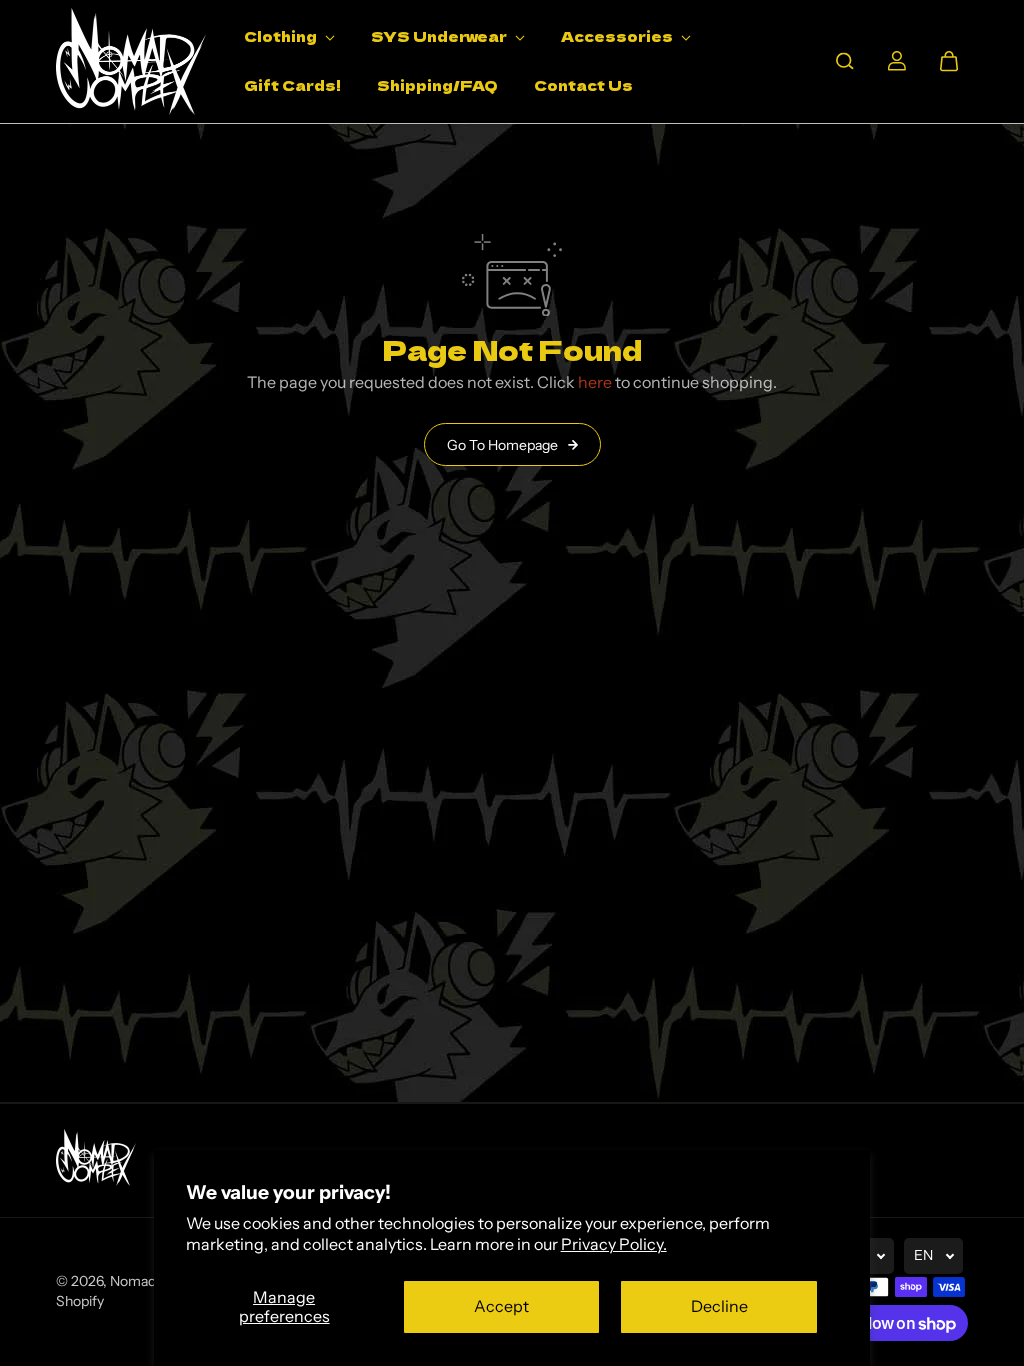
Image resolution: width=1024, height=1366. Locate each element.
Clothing (282, 36)
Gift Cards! (292, 85)
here (595, 382)
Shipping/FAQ (437, 85)
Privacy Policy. (614, 1244)
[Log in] (897, 61)
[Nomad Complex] (131, 61)
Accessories (618, 36)
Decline (719, 1306)
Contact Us (583, 85)
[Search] (845, 61)
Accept (501, 1306)
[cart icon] (949, 61)
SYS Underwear (440, 36)
